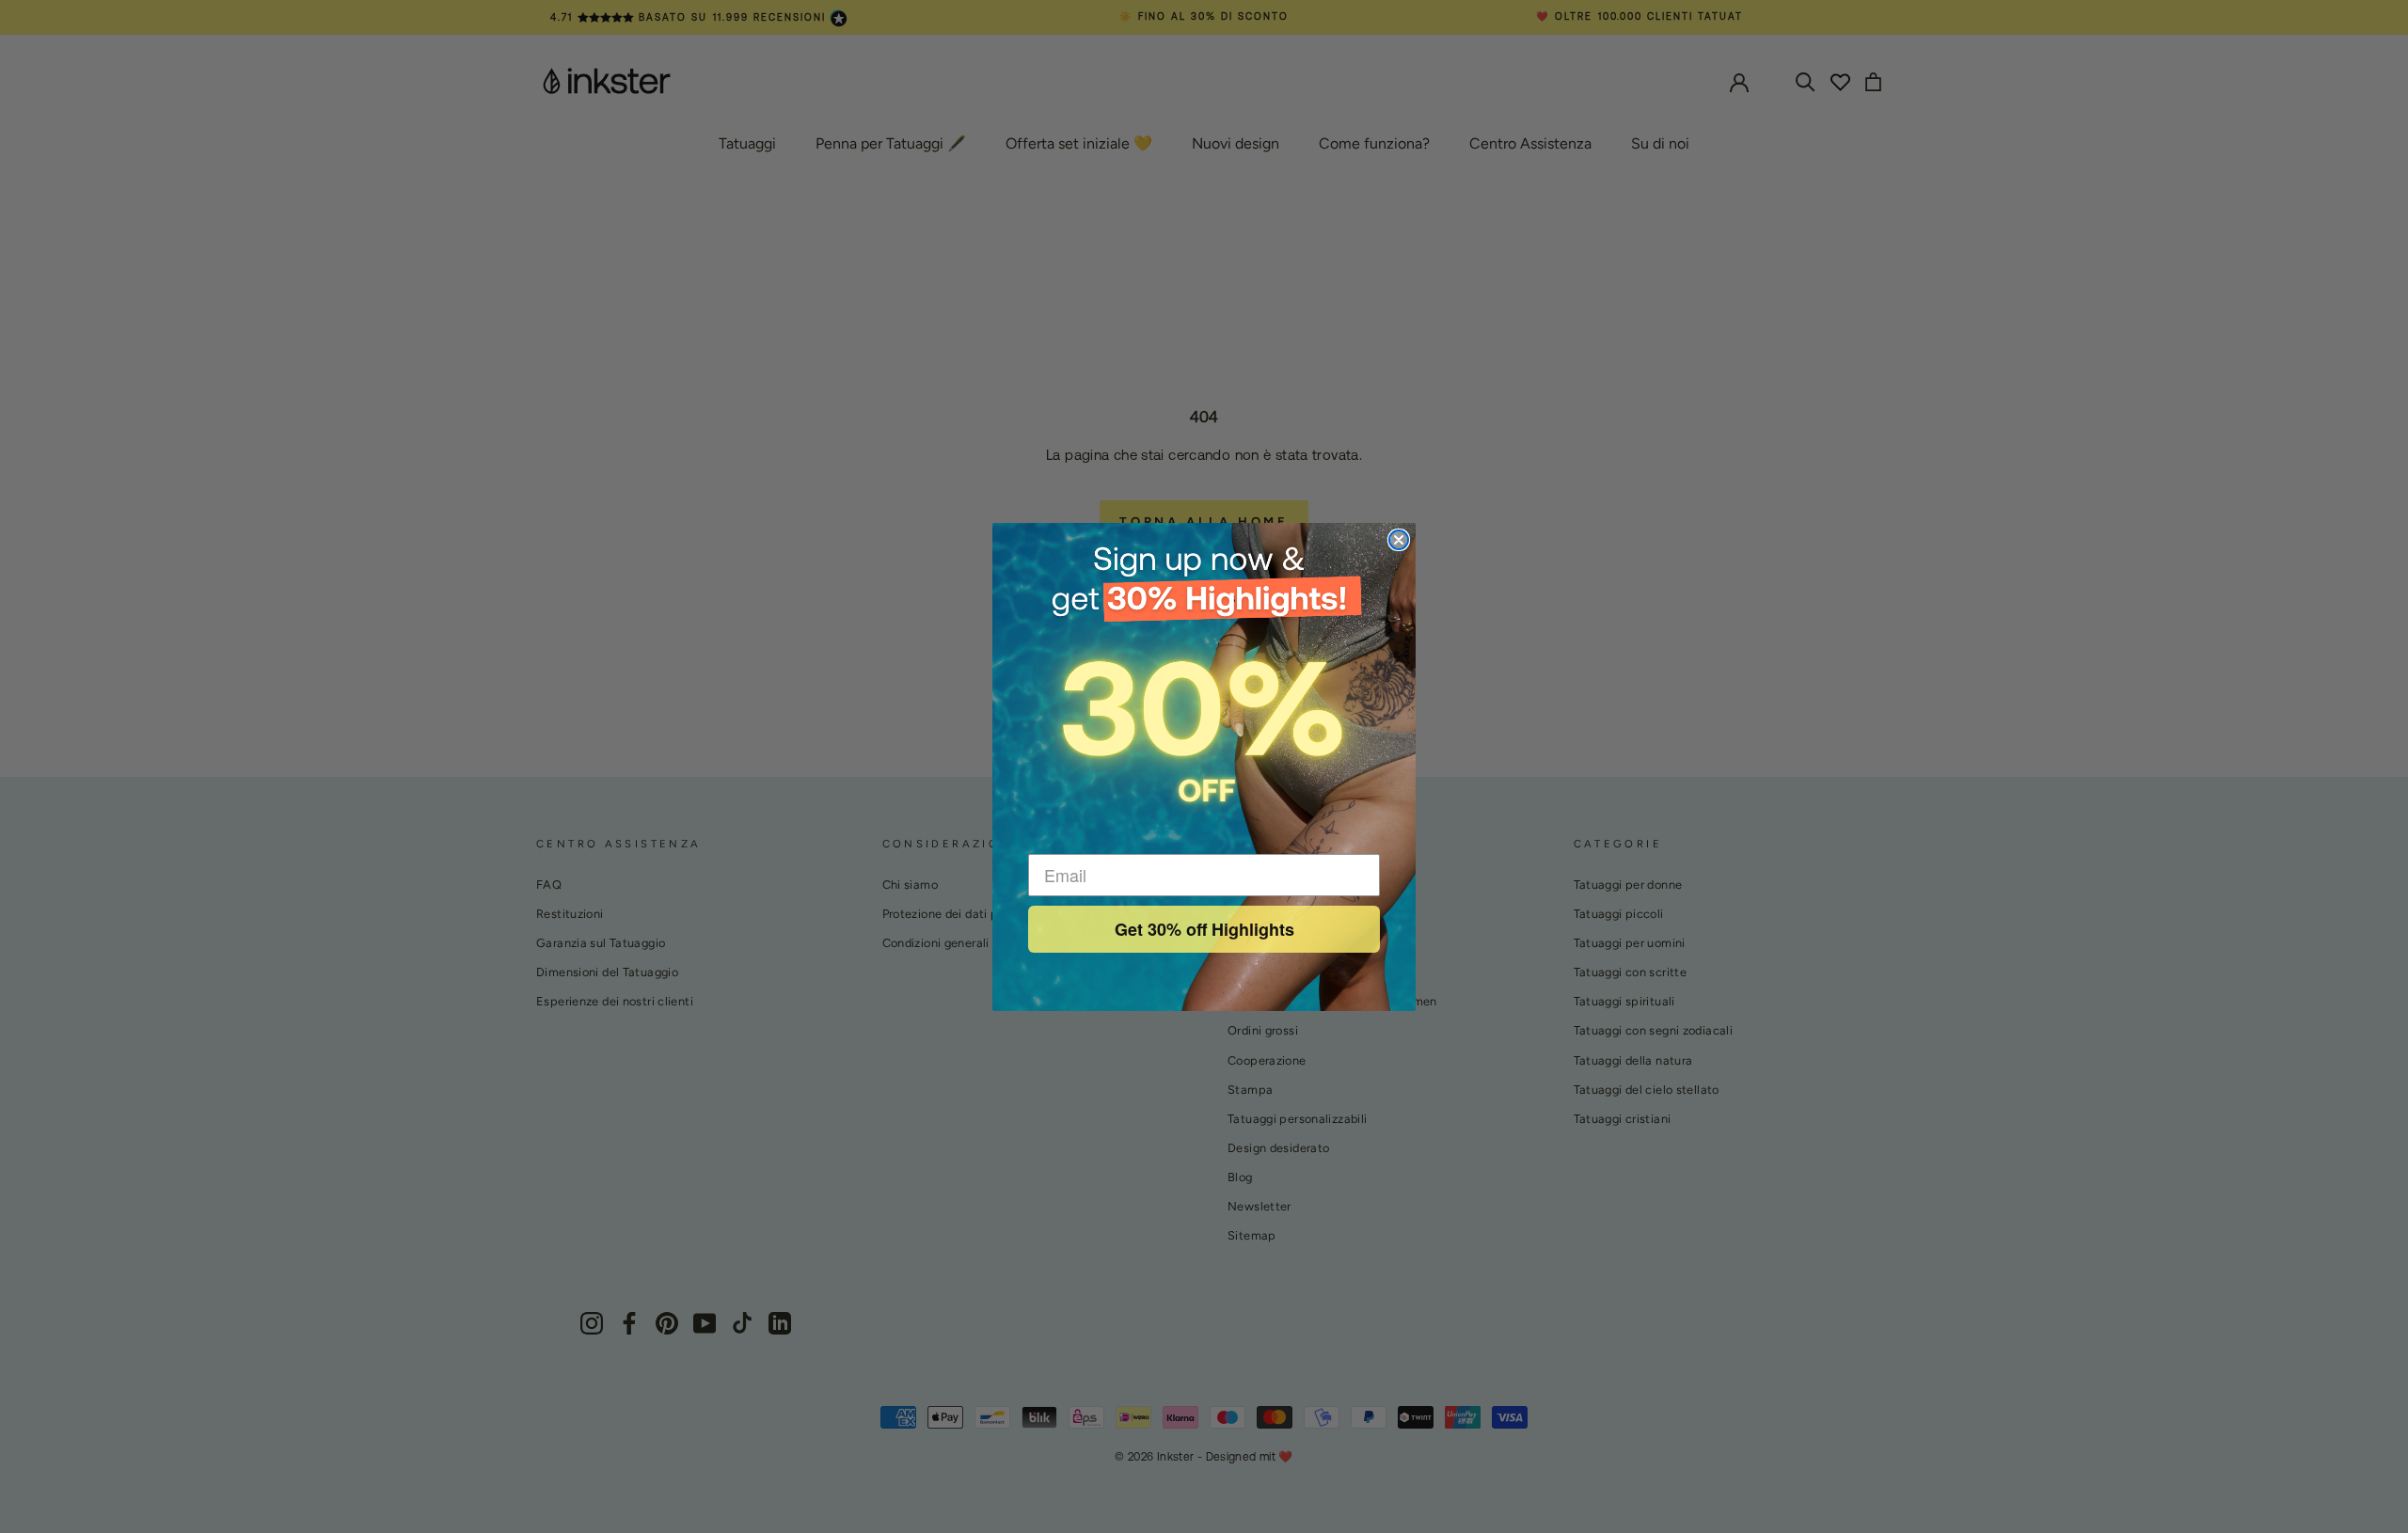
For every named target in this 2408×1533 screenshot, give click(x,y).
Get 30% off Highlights (1204, 929)
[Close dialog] (1399, 540)
